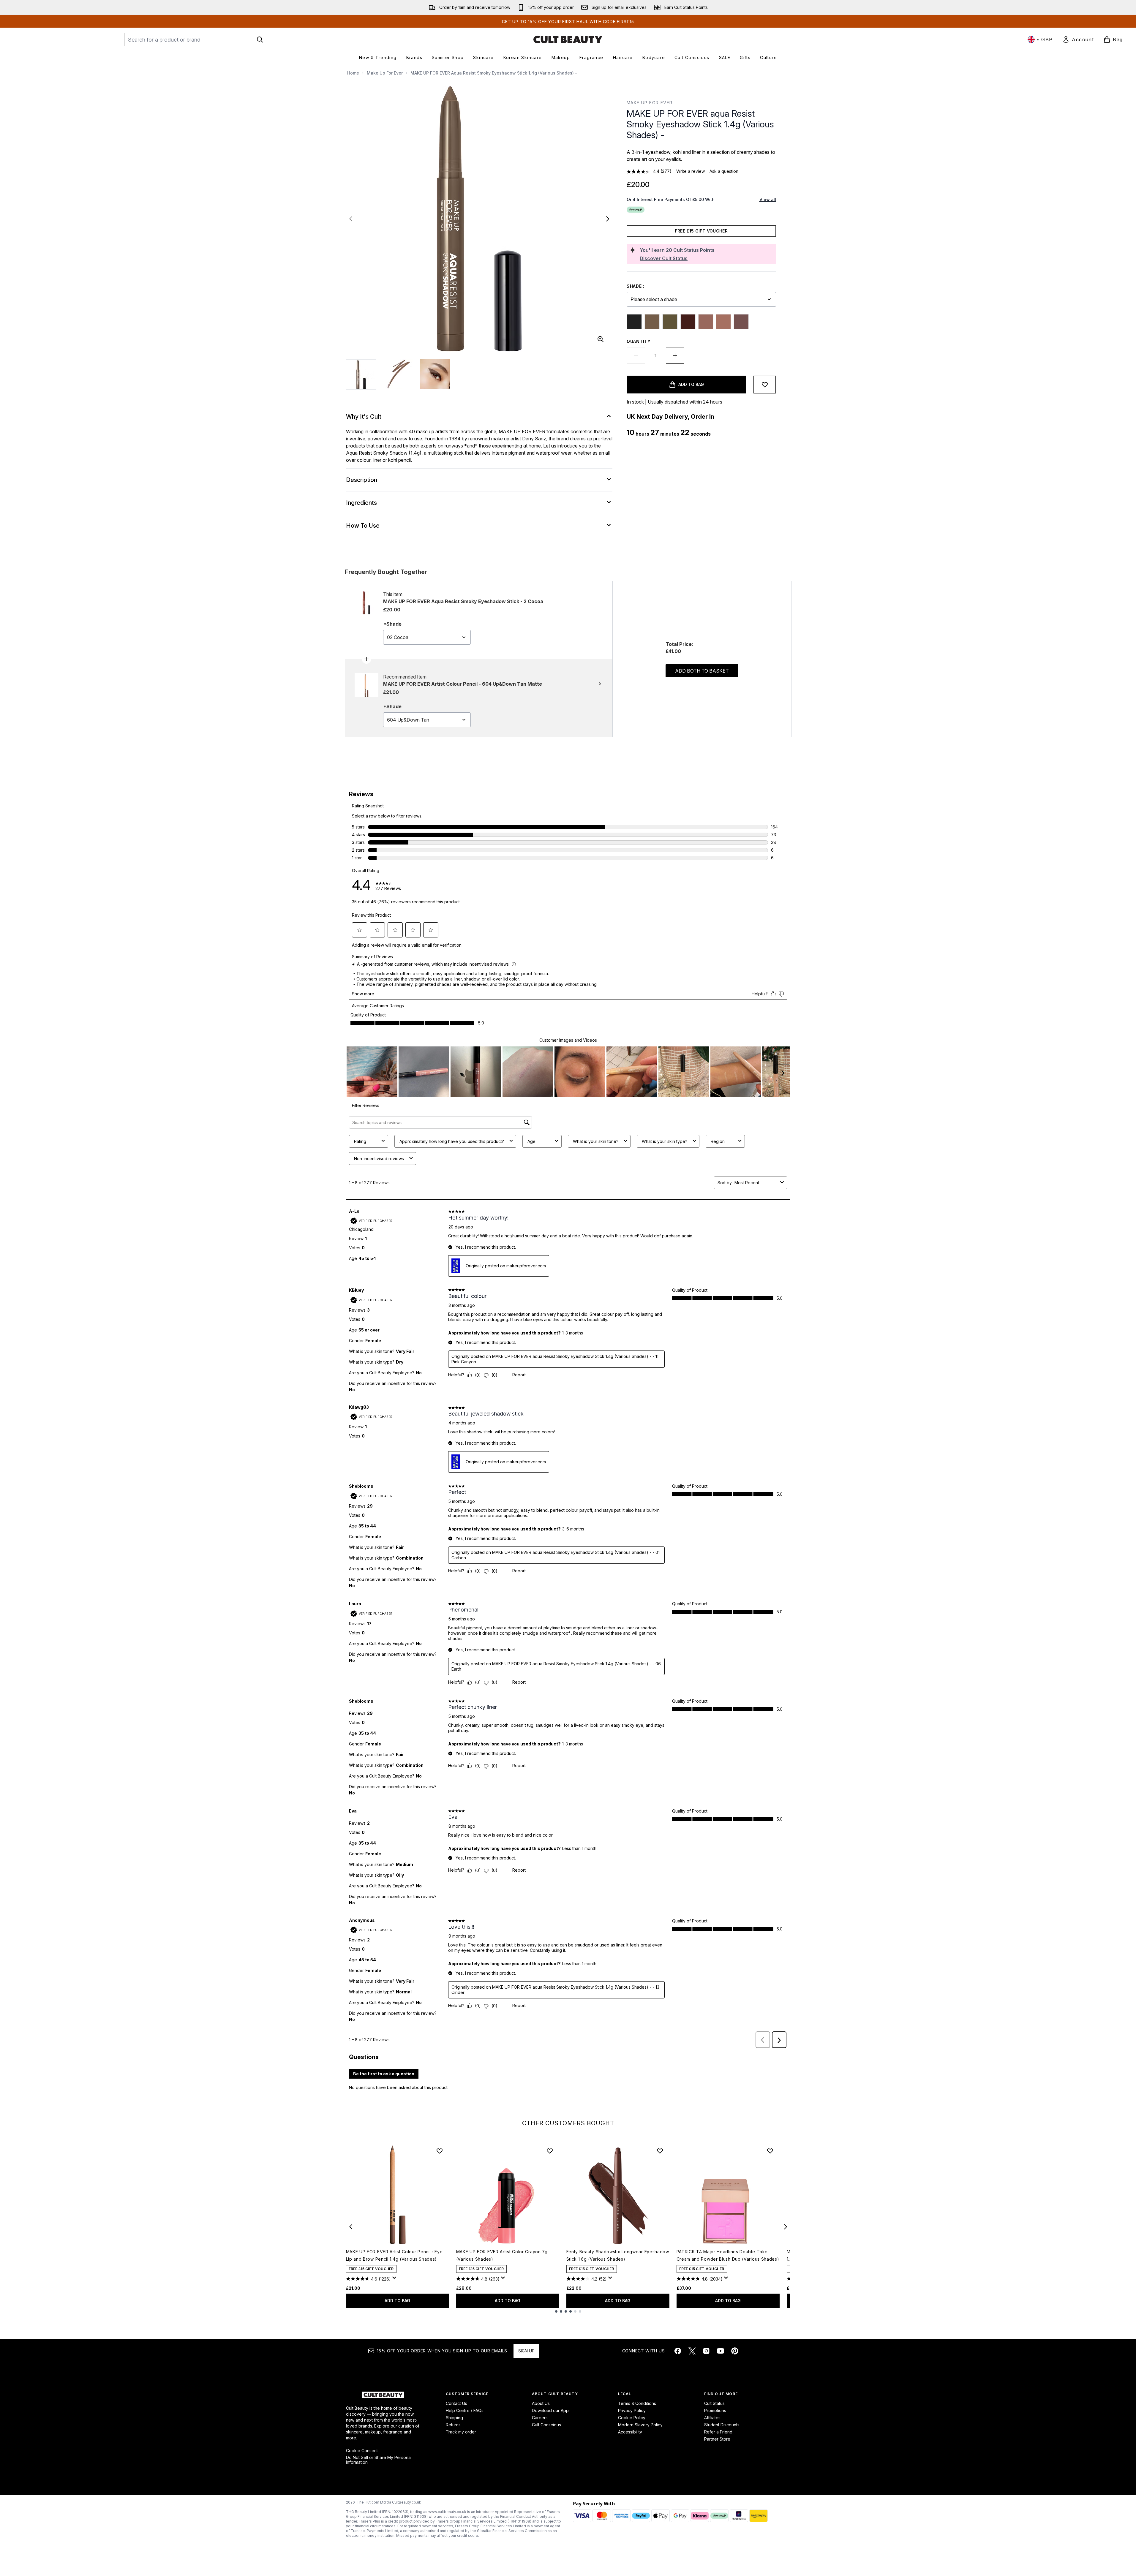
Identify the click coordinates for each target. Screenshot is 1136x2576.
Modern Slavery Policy (640, 2425)
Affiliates (712, 2418)
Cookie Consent (362, 2451)
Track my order (461, 2432)
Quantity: (639, 341)
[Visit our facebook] (678, 2351)
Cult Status (714, 2403)
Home (353, 73)
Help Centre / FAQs (465, 2410)
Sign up (526, 2351)
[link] (1078, 39)
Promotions (715, 2410)
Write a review (691, 171)
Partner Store (717, 2439)
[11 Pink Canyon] (706, 322)
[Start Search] (260, 39)
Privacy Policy (632, 2410)
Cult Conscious (546, 2425)
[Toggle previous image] (351, 219)
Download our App (550, 2410)
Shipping (454, 2418)
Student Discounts (722, 2425)
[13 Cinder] (741, 322)
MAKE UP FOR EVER (650, 103)
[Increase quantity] (675, 355)
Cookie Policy (632, 2418)
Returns (453, 2425)
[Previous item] (351, 2227)
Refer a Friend (718, 2432)
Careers (540, 2418)
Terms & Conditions (637, 2403)
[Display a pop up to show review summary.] (395, 2279)
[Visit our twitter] (692, 2351)
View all (768, 199)
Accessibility (630, 2432)
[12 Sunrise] (723, 322)
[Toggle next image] (608, 219)
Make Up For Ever (385, 73)
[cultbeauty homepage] (568, 39)
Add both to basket (702, 671)
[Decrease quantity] (636, 355)
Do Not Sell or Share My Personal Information (379, 2460)
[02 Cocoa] (652, 322)
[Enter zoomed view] (601, 339)
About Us (541, 2403)
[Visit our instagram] (706, 2351)
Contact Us (456, 2403)
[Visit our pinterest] (735, 2351)
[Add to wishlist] (765, 385)
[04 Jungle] (670, 322)
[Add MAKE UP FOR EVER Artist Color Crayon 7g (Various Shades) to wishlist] (550, 2151)
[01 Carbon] (634, 322)
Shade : (636, 286)
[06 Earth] (688, 322)
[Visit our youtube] (721, 2351)
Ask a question (724, 171)
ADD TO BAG (397, 2301)
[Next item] (786, 2227)
